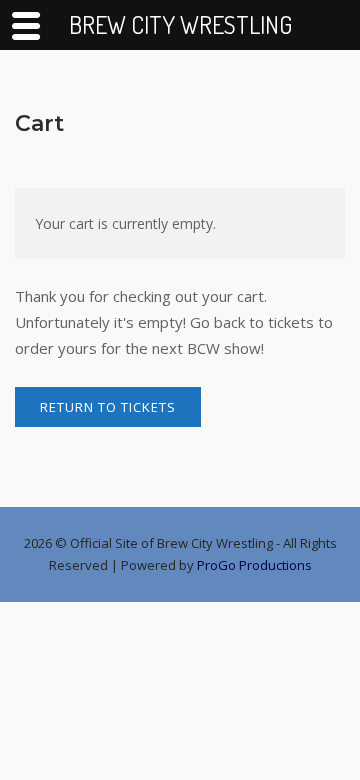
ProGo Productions (254, 565)
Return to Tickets (108, 407)
